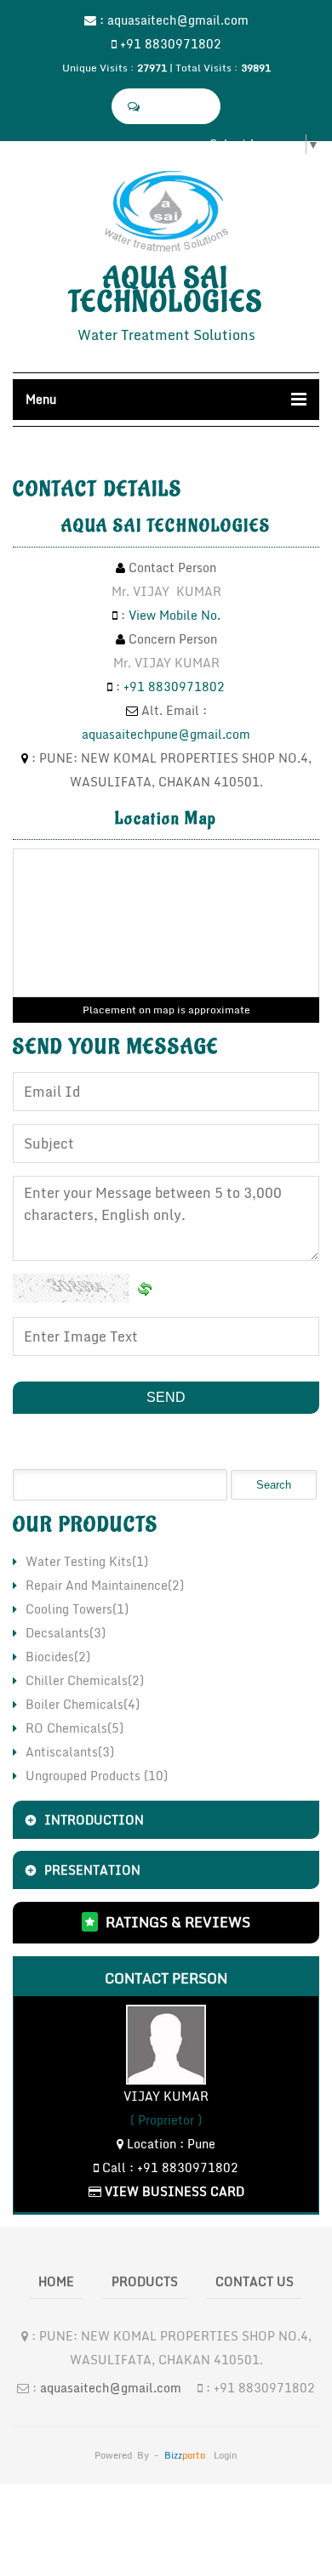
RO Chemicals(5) (74, 1728)
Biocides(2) (58, 1657)
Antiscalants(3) (70, 1752)
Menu (41, 399)
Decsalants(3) (66, 1633)
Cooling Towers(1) (77, 1609)
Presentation (92, 1870)
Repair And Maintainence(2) (105, 1585)
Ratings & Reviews (178, 1922)
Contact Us (255, 2281)
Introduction (94, 1820)
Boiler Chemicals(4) (83, 1704)
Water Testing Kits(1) (87, 1561)
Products (145, 2281)
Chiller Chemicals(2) (85, 1680)
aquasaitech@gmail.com (178, 20)
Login (226, 2455)
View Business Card (173, 2191)
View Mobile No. (175, 615)
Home (56, 2281)
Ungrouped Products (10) (97, 1776)
